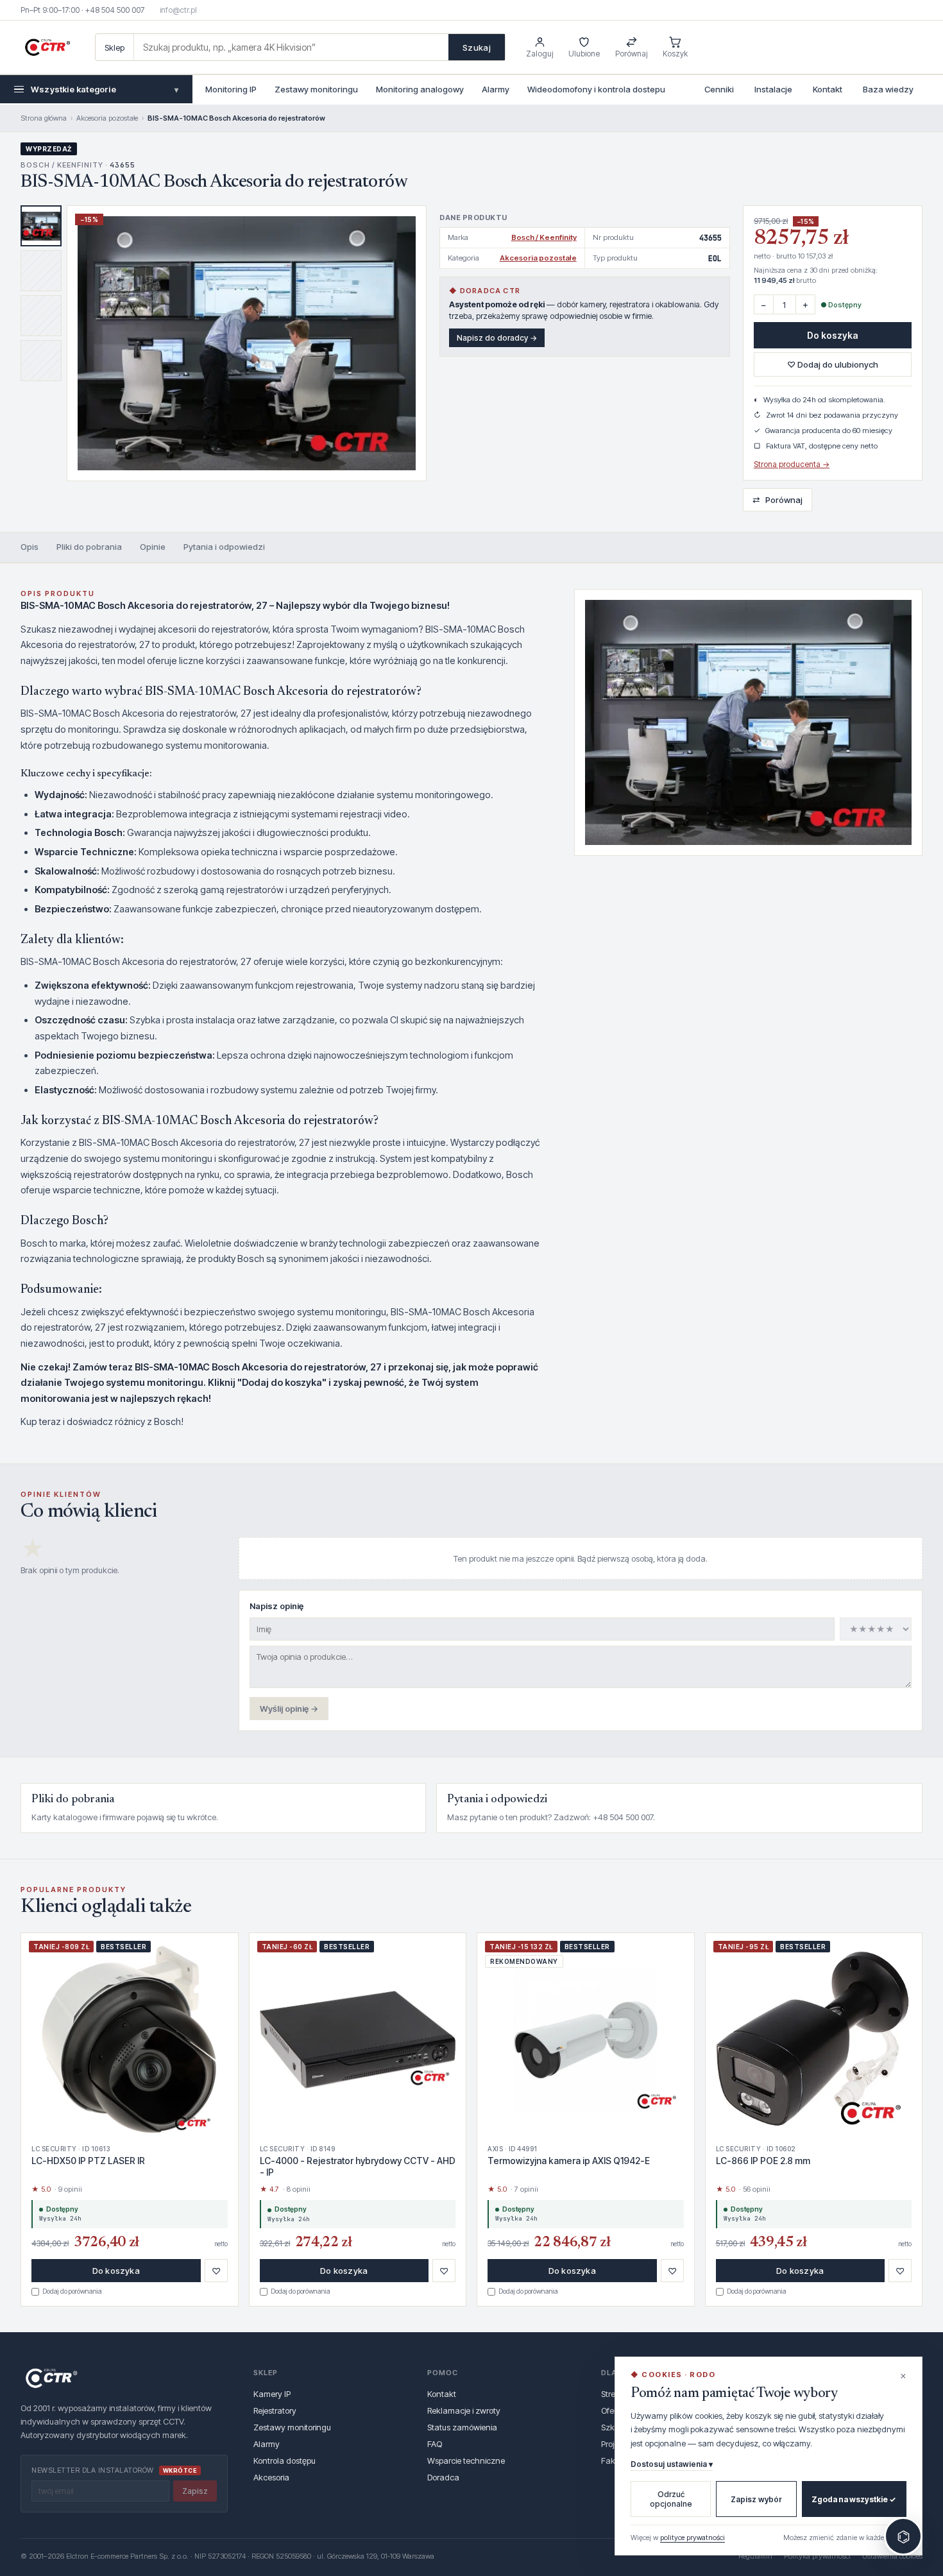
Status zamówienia (462, 2427)
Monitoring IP (231, 89)
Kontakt (828, 89)
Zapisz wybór (756, 2499)
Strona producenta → (792, 464)
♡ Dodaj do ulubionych (833, 364)
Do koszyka (833, 335)
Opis (30, 547)
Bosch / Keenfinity (544, 237)
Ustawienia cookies (892, 2556)
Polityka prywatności (817, 2556)
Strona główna (44, 118)
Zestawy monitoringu (316, 89)
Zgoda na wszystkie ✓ (854, 2499)
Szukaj (477, 47)
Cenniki (719, 89)
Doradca (443, 2477)
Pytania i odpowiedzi (224, 547)
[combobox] (291, 47)
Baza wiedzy (888, 89)
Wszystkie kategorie (105, 89)
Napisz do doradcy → (497, 338)
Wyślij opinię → (289, 1709)
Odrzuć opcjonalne (671, 2499)
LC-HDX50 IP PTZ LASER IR (88, 2161)
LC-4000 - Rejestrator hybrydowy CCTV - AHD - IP (358, 2166)
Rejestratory (275, 2410)
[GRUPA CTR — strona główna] (47, 47)
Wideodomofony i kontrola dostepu (596, 89)
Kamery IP (272, 2394)
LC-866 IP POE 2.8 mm (763, 2161)
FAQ (435, 2444)
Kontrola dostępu (285, 2461)
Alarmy (496, 89)
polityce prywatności (692, 2538)
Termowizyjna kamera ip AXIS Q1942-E (569, 2161)
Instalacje (773, 89)
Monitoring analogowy (420, 89)
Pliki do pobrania (89, 547)
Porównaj (777, 499)
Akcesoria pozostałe (107, 118)
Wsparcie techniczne (466, 2461)
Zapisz (195, 2491)
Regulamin (755, 2556)
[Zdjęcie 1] (41, 226)
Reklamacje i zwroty (464, 2410)
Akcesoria (271, 2477)
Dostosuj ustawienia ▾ (672, 2464)
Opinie (153, 547)
